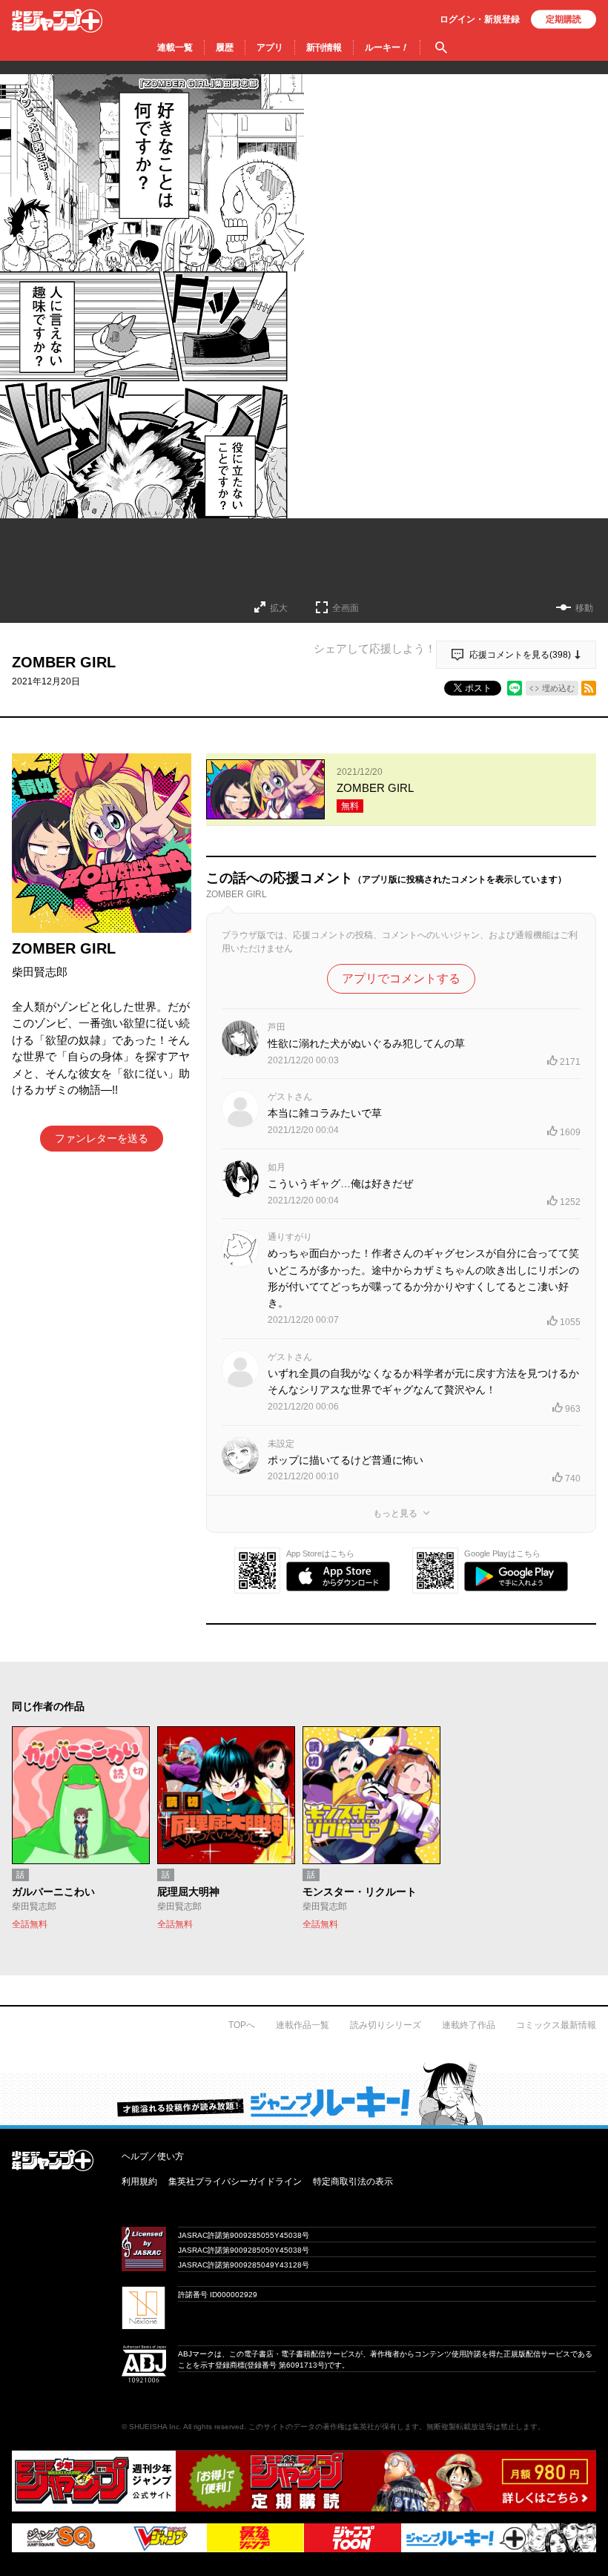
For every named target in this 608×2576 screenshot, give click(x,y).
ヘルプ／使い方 (153, 2156)
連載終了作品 (469, 2025)
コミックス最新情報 (556, 2025)
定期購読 (564, 19)
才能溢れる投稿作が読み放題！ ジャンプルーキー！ (304, 2093)
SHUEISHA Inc (154, 2427)
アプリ (270, 47)
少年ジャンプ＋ (57, 21)
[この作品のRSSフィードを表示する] (589, 688)
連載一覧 (175, 47)
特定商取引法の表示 (353, 2182)
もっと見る (395, 1513)
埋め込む (558, 688)
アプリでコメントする (401, 978)
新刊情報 (324, 47)
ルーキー (387, 47)
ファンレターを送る (102, 1138)
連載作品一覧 (303, 2025)
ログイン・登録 (480, 19)
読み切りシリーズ (386, 2025)
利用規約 (139, 2182)
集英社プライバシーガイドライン (235, 2182)
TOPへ (242, 2025)
